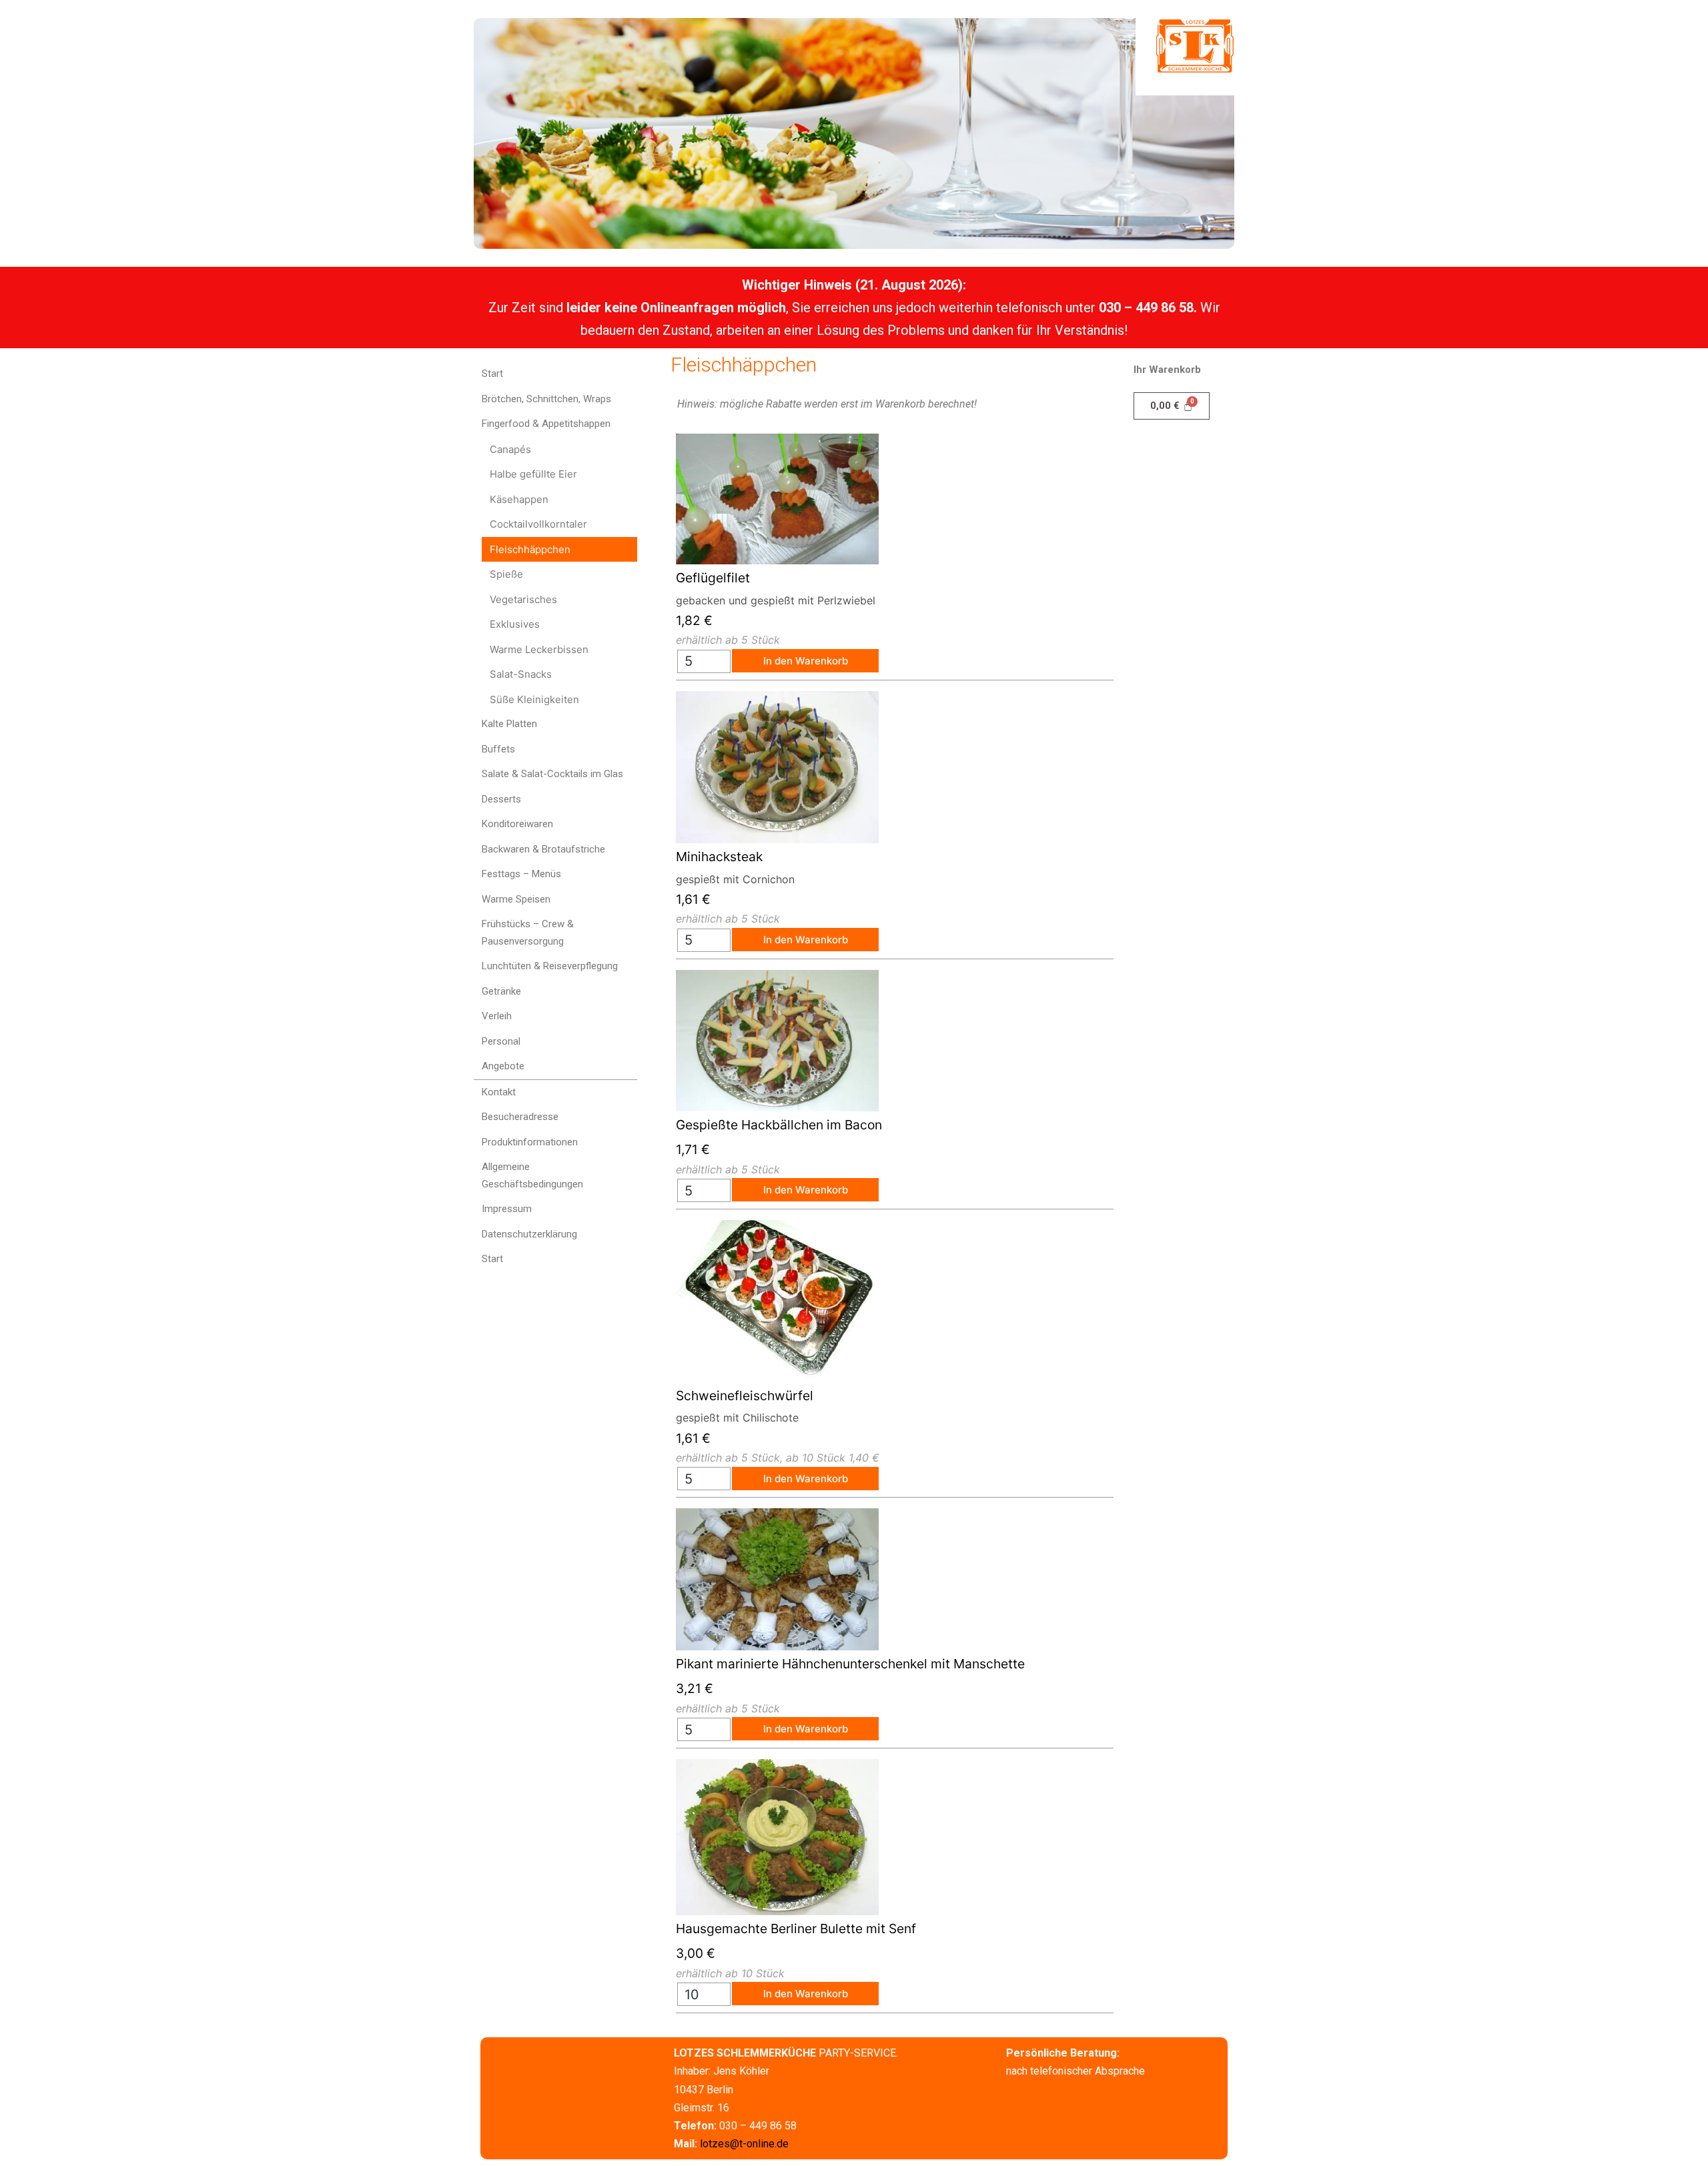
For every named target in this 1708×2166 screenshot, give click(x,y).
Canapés (510, 449)
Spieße (506, 574)
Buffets (498, 749)
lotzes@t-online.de (744, 2144)
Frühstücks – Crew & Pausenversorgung (528, 933)
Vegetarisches (523, 599)
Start (492, 374)
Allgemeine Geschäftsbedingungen (532, 1175)
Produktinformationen (530, 1142)
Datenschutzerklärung (529, 1234)
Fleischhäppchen (530, 549)
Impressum (507, 1209)
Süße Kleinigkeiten (534, 699)
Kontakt (499, 1092)
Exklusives (515, 624)
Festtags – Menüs (521, 874)
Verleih (497, 1016)
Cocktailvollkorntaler (538, 524)
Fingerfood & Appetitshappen (546, 424)
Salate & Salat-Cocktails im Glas (552, 774)
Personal (501, 1041)
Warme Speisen (516, 899)
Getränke (501, 991)
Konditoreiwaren (517, 824)
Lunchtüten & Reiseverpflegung (550, 966)
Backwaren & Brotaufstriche (543, 849)
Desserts (501, 799)
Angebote (503, 1066)
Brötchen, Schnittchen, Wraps (546, 399)
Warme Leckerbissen (539, 649)
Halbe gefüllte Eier (533, 474)
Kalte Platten (509, 724)
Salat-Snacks (521, 674)
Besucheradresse (520, 1117)
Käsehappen (519, 499)
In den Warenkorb (806, 661)
